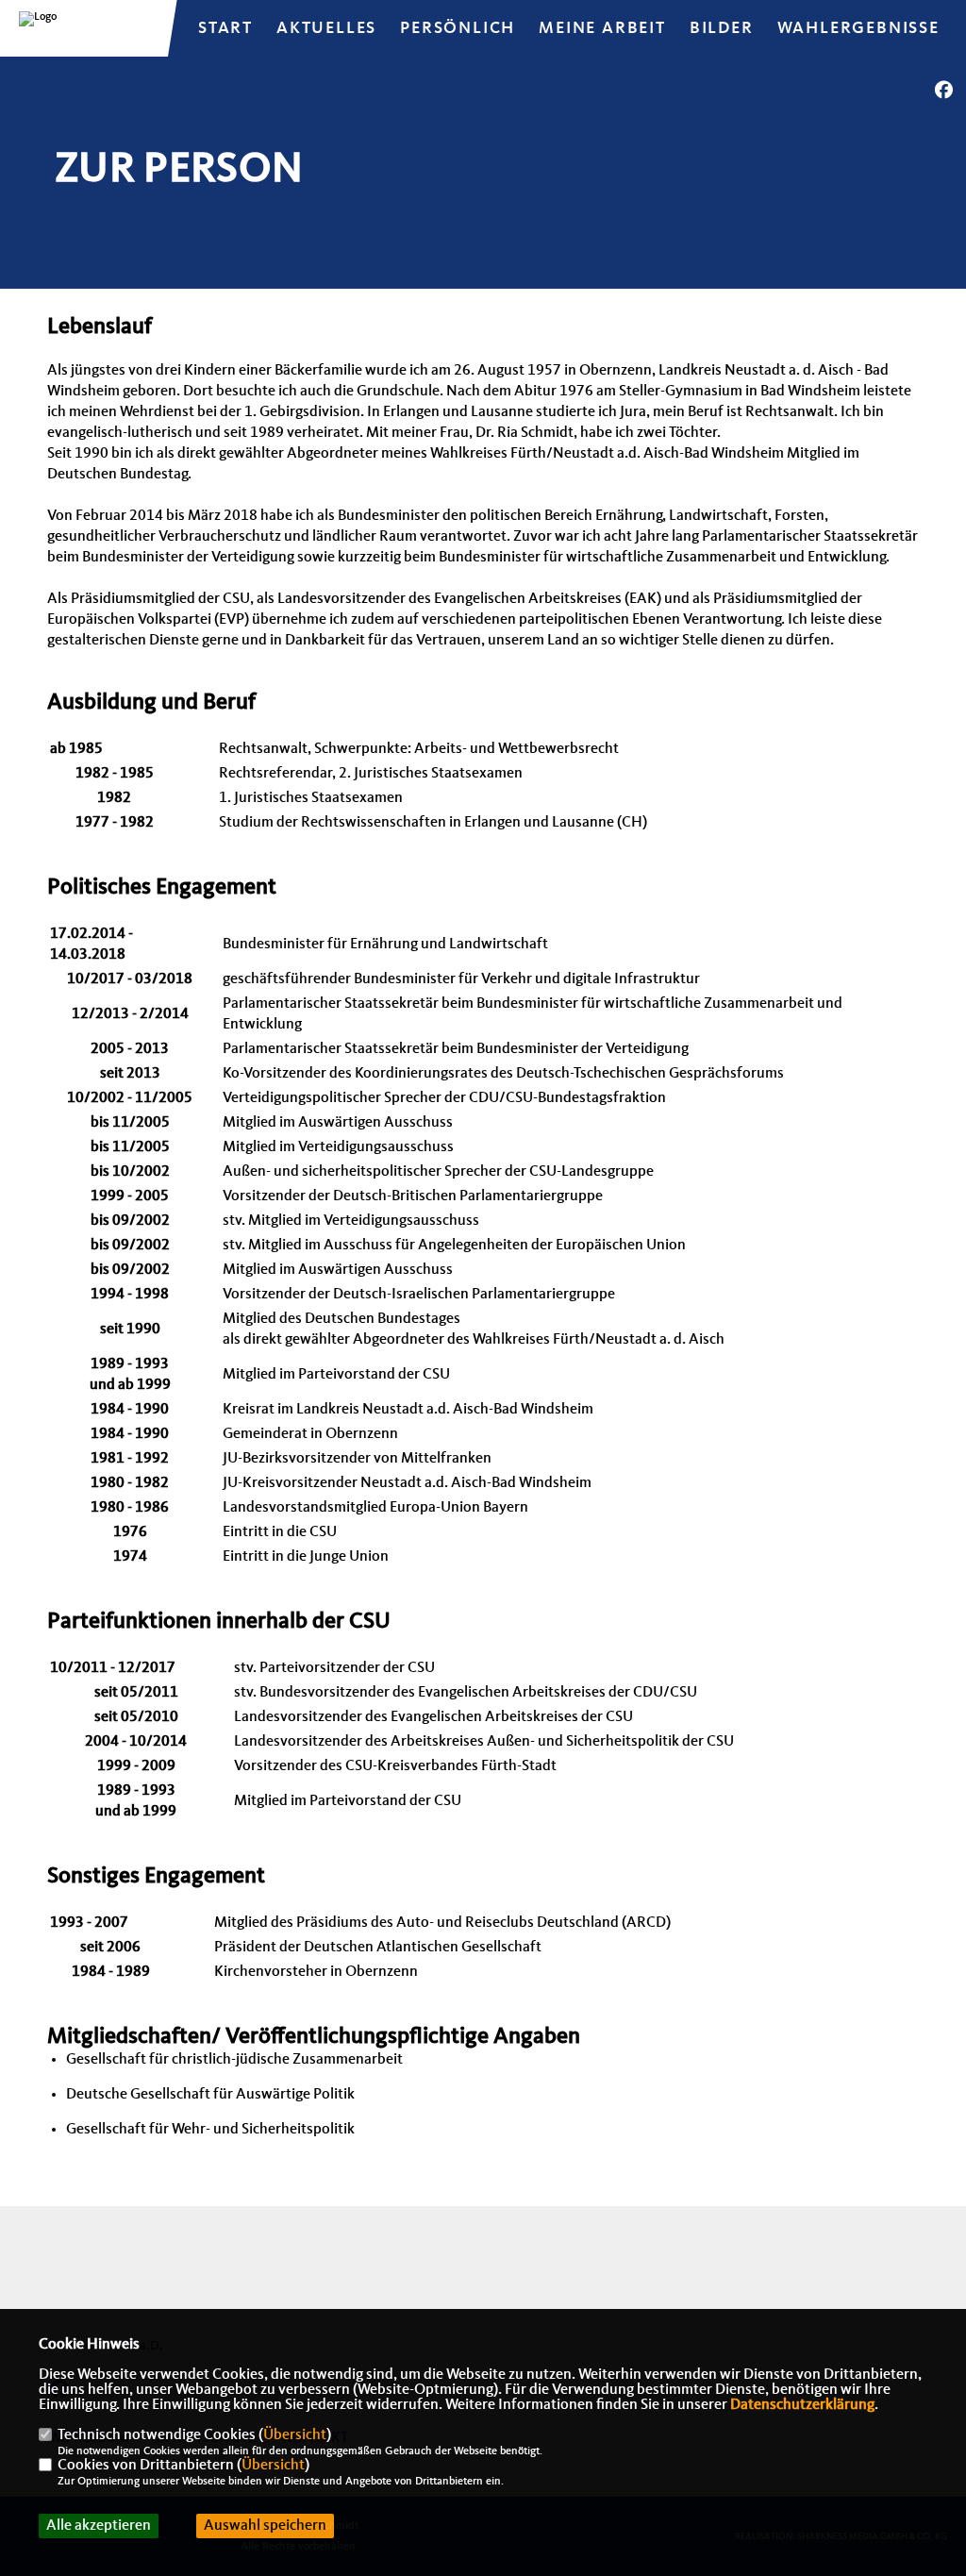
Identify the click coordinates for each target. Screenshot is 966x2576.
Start (225, 28)
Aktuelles (326, 28)
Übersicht (295, 2435)
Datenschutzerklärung (802, 2405)
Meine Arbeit (602, 28)
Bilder (722, 28)
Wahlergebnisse (858, 28)
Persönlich (458, 28)
